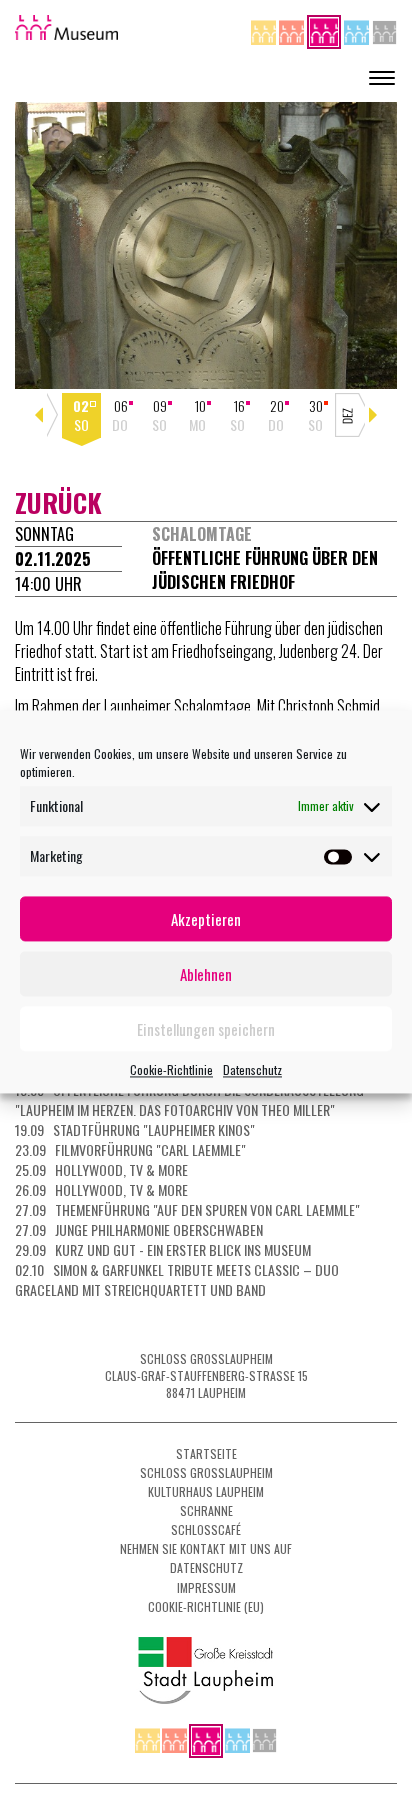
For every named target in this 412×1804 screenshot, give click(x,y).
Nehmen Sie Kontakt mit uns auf (206, 1548)
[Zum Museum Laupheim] (325, 29)
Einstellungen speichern (206, 1029)
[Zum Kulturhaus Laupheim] (293, 29)
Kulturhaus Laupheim (206, 1491)
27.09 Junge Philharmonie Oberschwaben (139, 1229)
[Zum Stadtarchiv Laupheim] (384, 29)
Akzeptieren (206, 919)
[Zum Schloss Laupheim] (265, 29)
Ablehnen (206, 974)
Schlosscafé (206, 1529)
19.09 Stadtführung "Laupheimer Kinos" (135, 1129)
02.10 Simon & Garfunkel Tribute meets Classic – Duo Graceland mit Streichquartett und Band (177, 1279)
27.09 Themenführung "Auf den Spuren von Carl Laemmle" (187, 1209)
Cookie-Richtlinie (171, 1069)
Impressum (206, 1587)
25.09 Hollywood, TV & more (101, 1169)
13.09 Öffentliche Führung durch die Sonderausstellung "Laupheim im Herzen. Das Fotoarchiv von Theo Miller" (189, 1099)
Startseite (206, 1453)
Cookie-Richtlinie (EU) (206, 1606)
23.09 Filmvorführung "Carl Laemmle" (130, 1149)
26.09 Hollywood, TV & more (101, 1189)
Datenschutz (252, 1069)
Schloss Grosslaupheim (206, 1472)
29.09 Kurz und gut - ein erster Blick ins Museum (163, 1249)
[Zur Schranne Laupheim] (358, 29)
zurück (58, 502)
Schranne (206, 1510)
